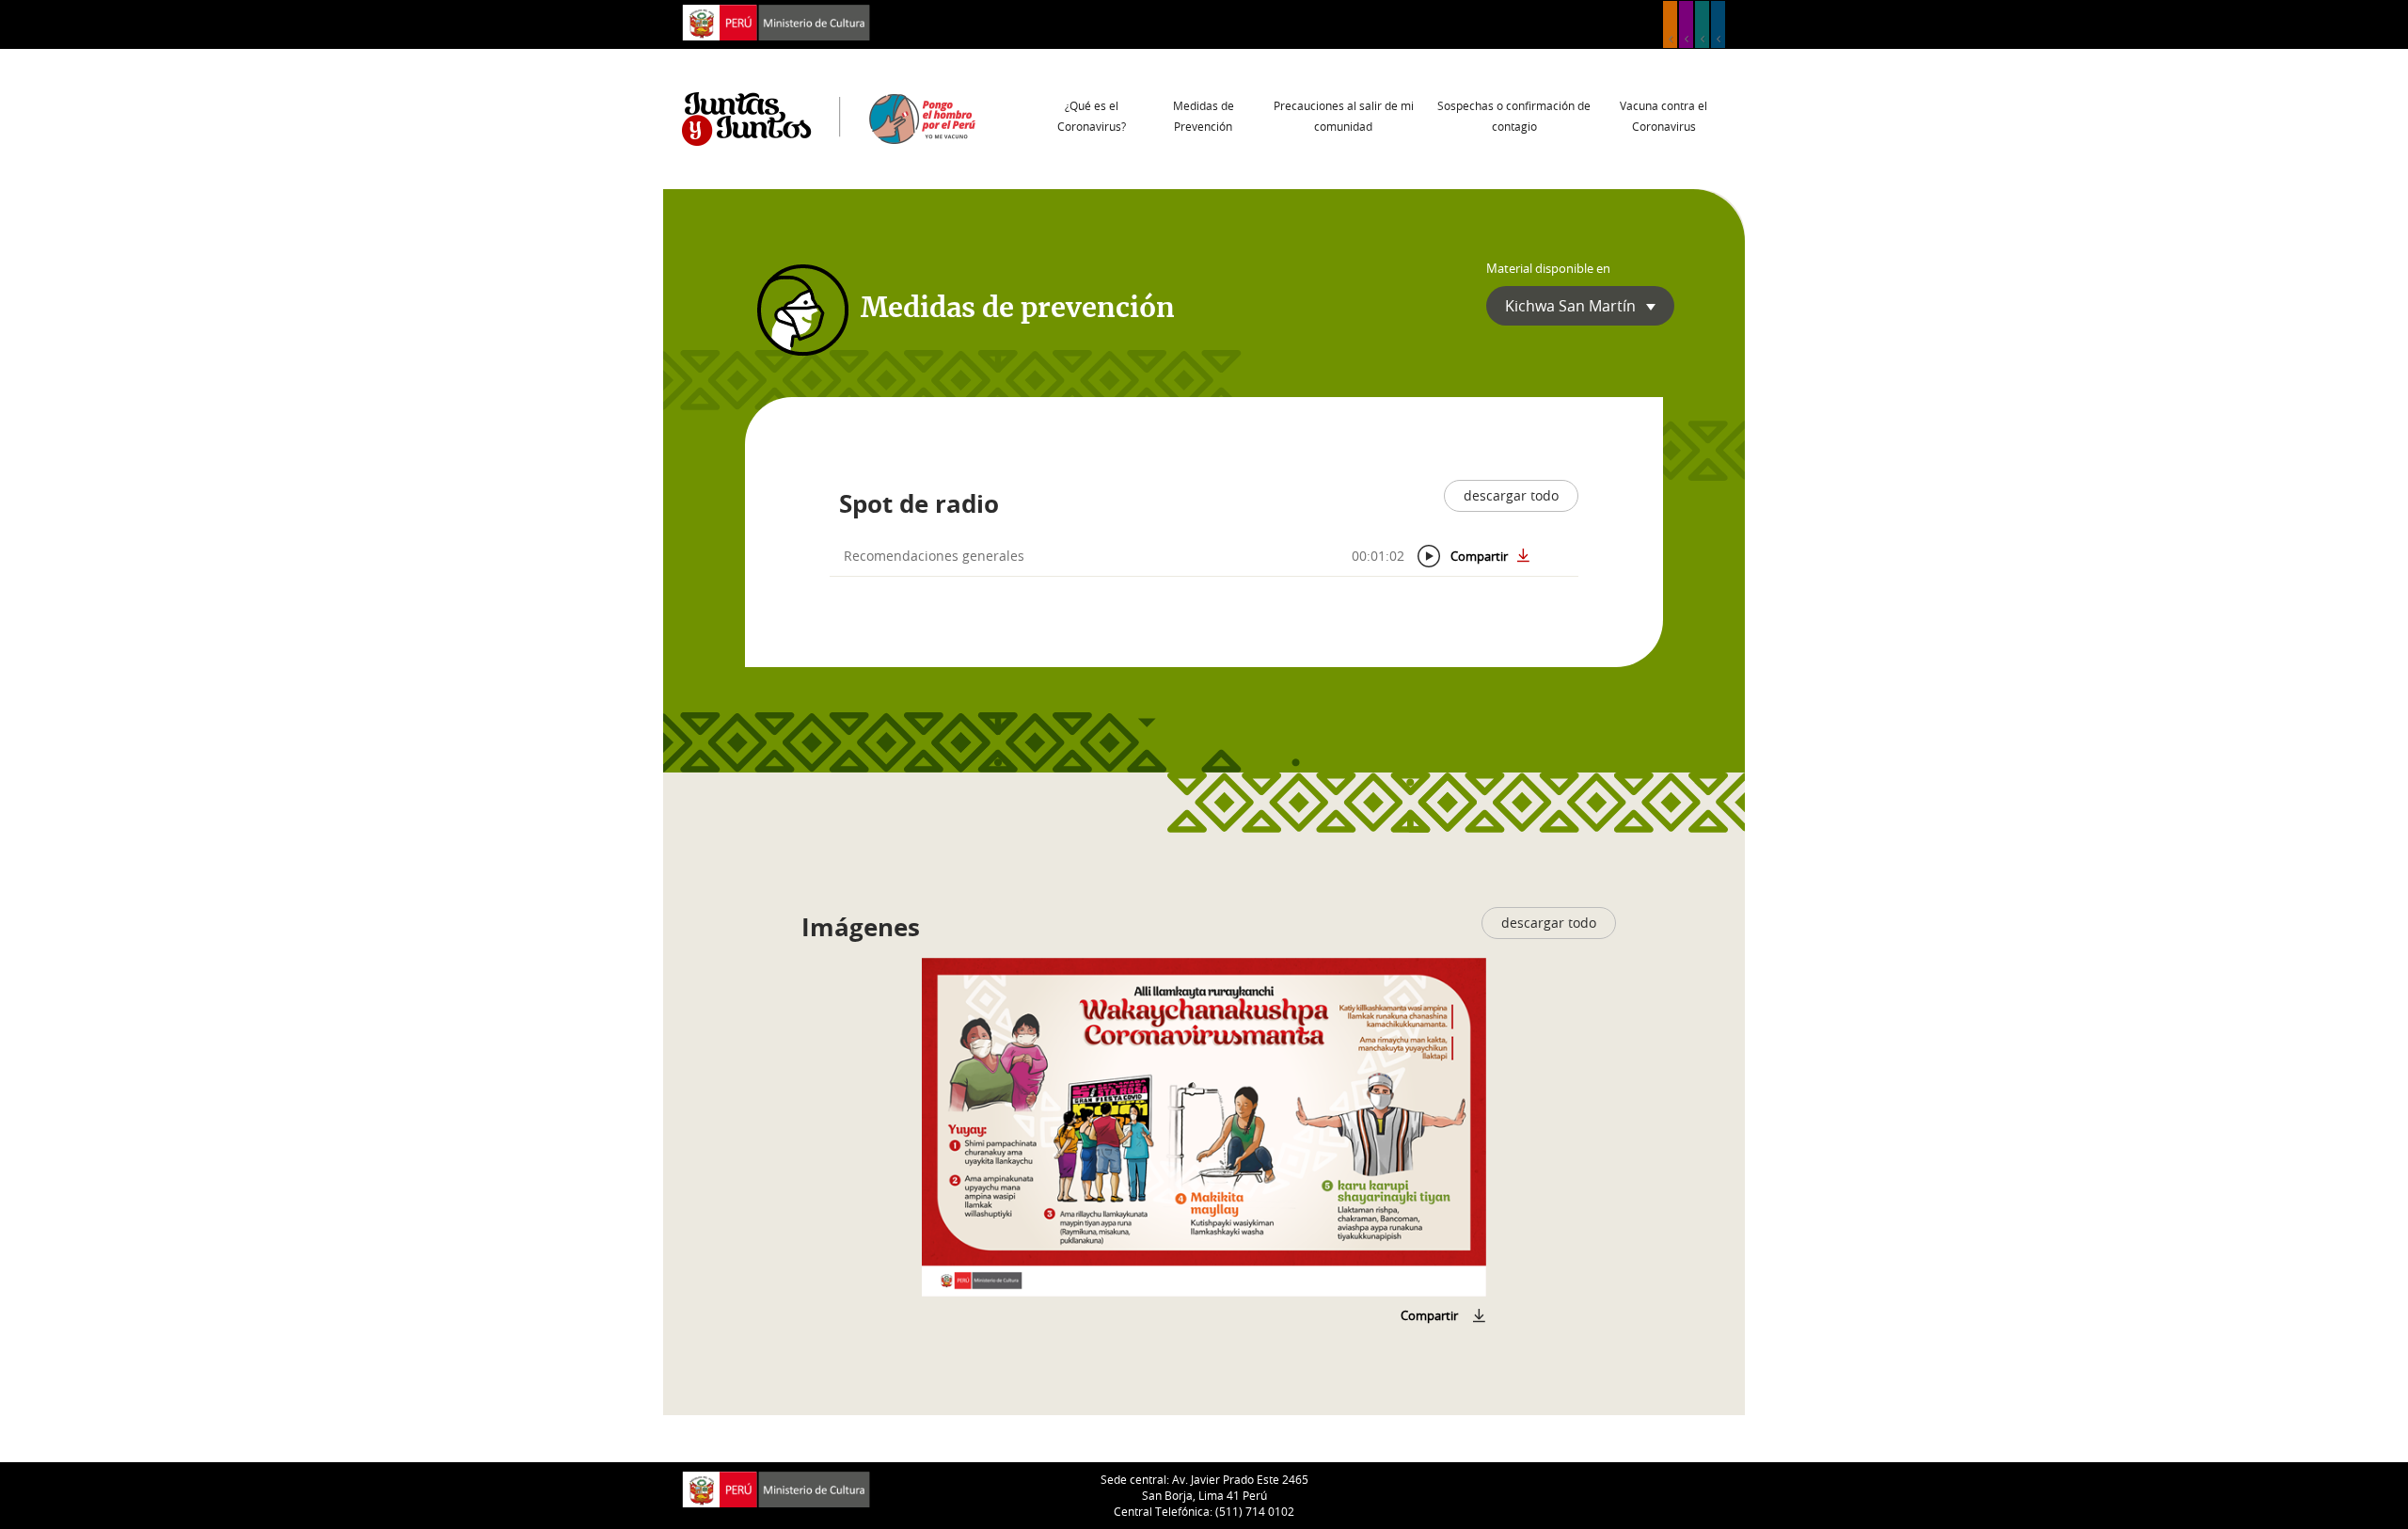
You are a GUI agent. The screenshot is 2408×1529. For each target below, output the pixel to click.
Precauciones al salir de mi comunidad (1344, 116)
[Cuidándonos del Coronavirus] (1204, 1127)
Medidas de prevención (1018, 309)
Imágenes (861, 927)
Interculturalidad (1702, 24)
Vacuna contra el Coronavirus (1663, 116)
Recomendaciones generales (934, 556)
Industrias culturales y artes (1686, 24)
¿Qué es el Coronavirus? (1092, 116)
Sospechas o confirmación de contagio (1514, 116)
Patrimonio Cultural (1670, 24)
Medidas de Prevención (1204, 116)
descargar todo (1511, 495)
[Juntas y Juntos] (829, 118)
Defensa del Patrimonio (1718, 24)
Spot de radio (919, 503)
